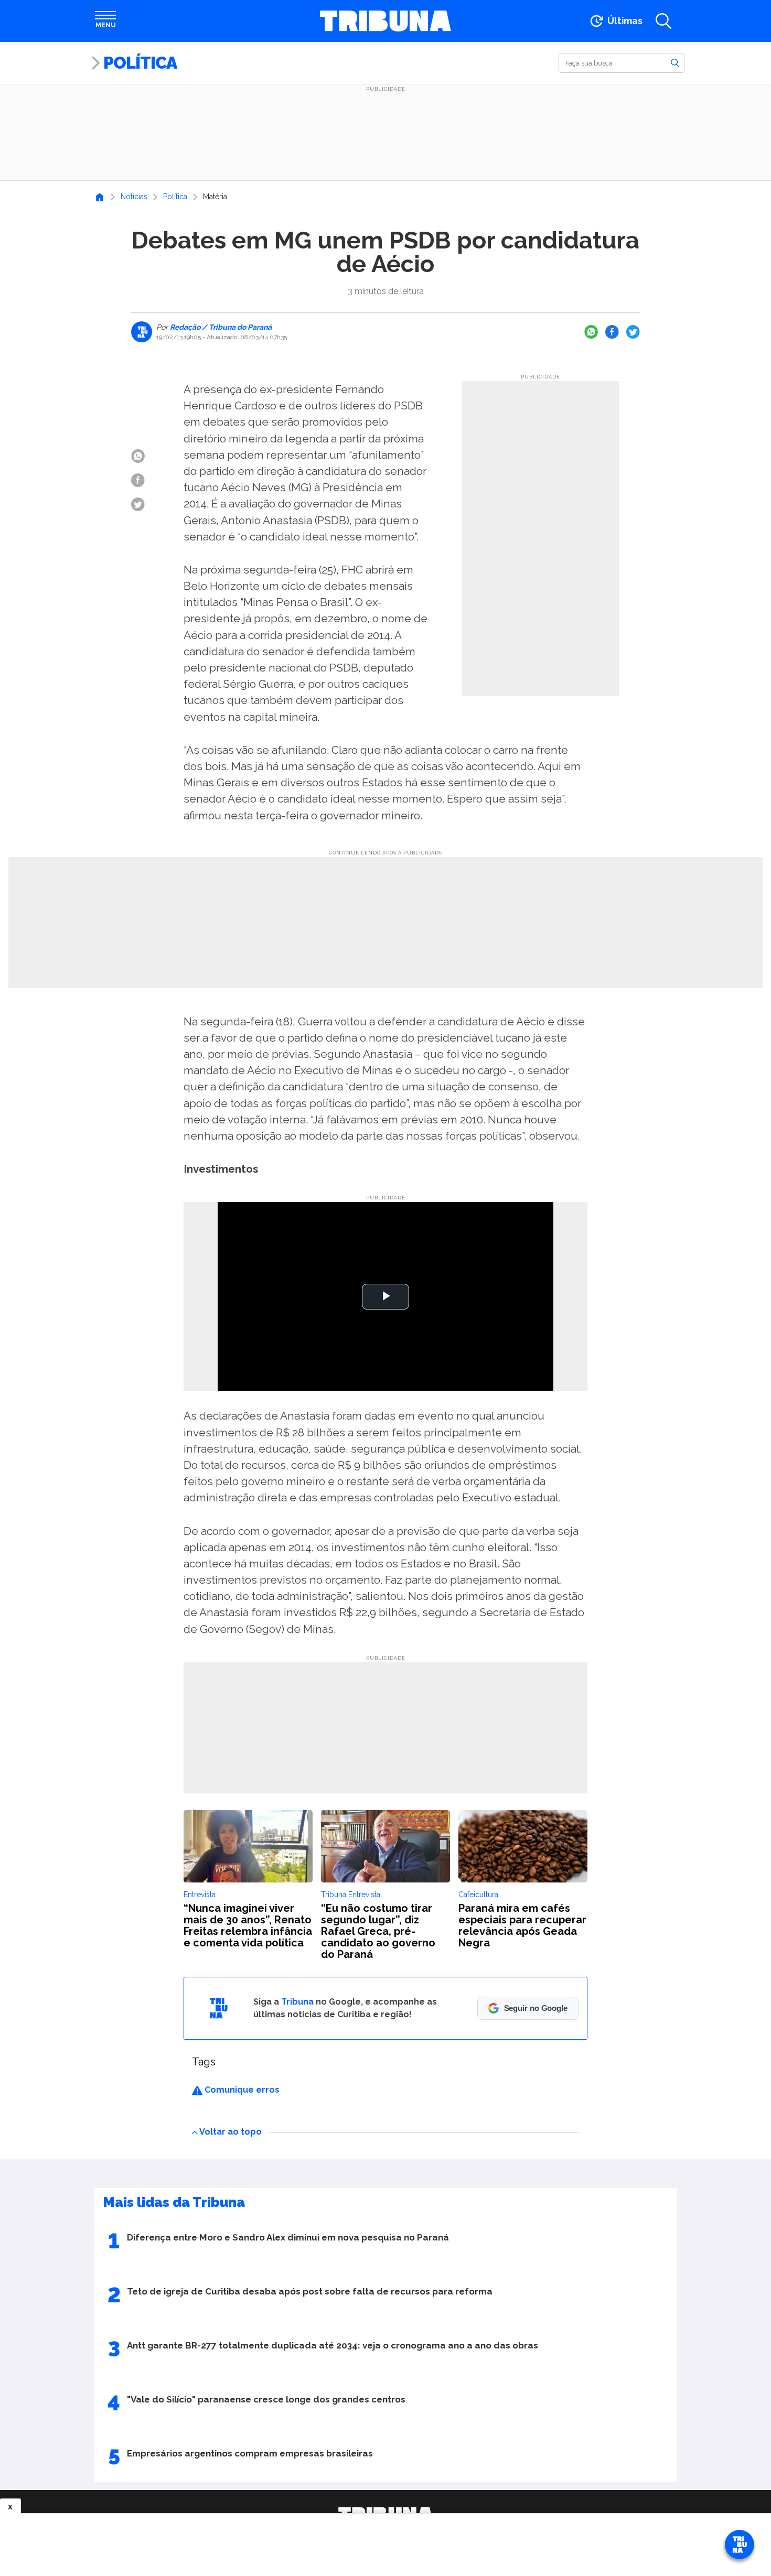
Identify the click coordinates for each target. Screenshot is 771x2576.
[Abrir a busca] (663, 21)
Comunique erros (241, 2090)
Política (140, 63)
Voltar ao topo (231, 2132)
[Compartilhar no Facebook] (612, 332)
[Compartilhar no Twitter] (633, 332)
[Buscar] (675, 62)
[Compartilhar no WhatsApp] (591, 332)
